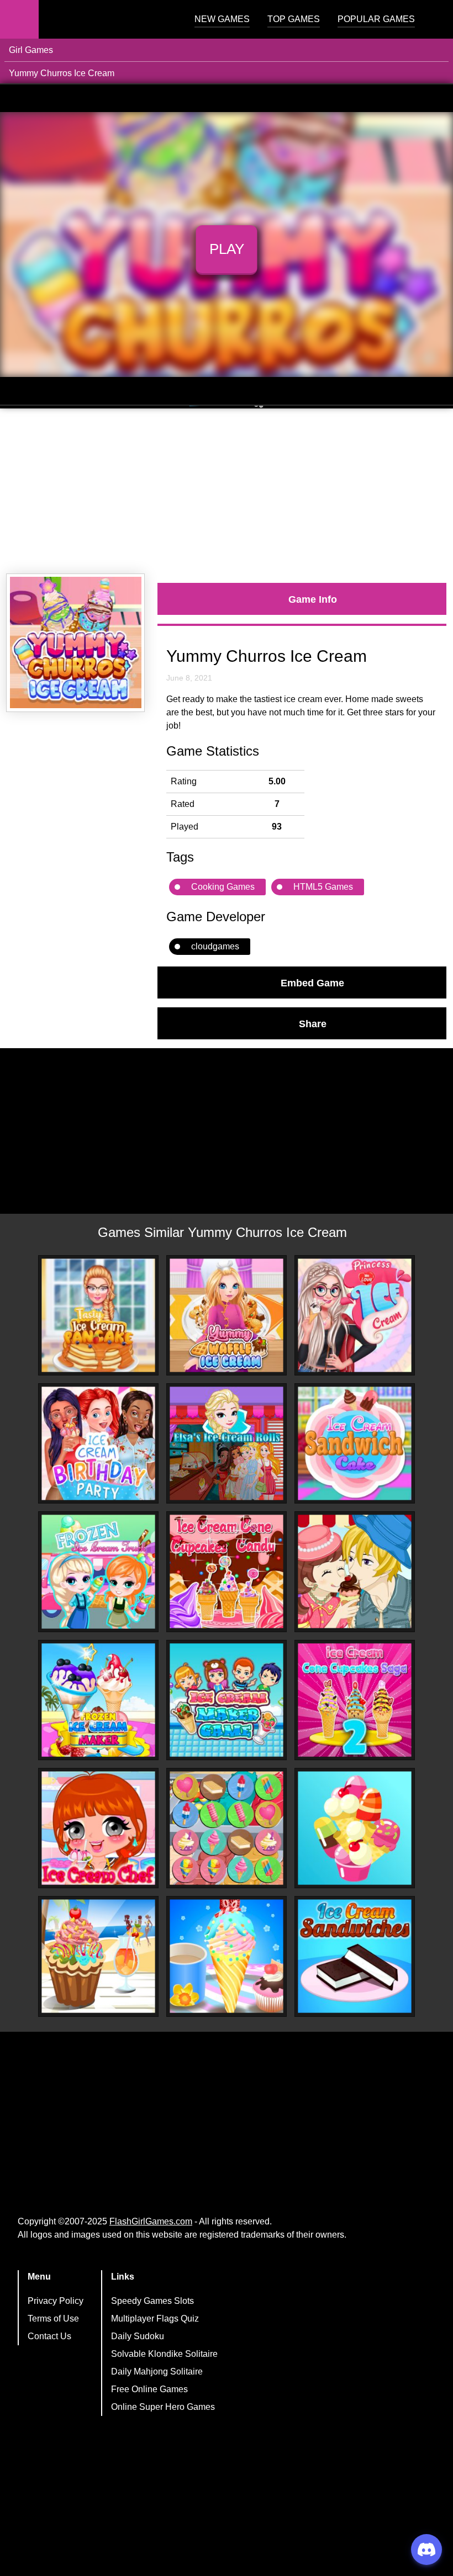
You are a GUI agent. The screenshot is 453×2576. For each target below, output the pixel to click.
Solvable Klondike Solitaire (164, 2354)
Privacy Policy (56, 2301)
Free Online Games (149, 2389)
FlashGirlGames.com (151, 2221)
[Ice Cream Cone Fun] (227, 1956)
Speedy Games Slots (152, 2301)
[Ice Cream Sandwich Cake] (355, 1443)
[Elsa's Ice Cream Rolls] (227, 1443)
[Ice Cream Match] (355, 1828)
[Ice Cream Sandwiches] (355, 1956)
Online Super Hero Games (163, 2407)
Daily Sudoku (138, 2336)
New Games (222, 19)
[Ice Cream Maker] (227, 1700)
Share (313, 1023)
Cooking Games (223, 887)
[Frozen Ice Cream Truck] (98, 1572)
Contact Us (49, 2336)
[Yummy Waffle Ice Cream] (227, 1315)
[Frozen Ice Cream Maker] (98, 1700)
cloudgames (215, 946)
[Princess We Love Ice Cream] (355, 1315)
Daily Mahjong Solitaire (157, 2371)
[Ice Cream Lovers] (355, 1571)
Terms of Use (53, 2319)
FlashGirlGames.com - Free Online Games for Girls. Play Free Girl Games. (108, 19)
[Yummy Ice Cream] (98, 1956)
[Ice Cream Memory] (227, 1828)
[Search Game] (435, 22)
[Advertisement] (227, 491)
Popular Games (376, 19)
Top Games (294, 19)
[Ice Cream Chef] (98, 1828)
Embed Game (312, 982)
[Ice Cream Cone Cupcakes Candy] (227, 1571)
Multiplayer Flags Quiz (155, 2319)
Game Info (313, 599)
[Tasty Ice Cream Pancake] (98, 1315)
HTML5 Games (323, 887)
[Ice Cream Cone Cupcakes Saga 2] (355, 1700)
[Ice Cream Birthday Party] (98, 1443)
